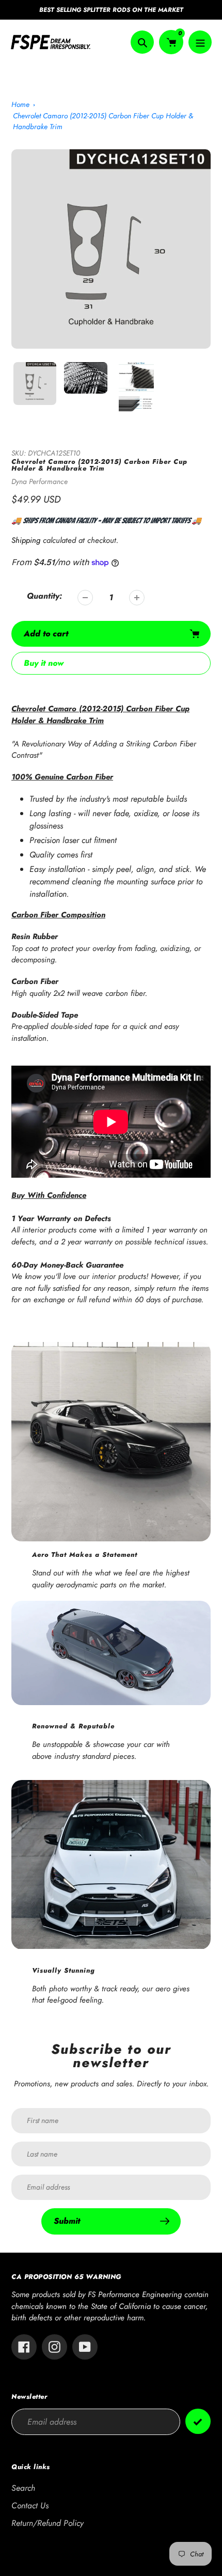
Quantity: (44, 596)
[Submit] (198, 2421)
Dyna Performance (39, 481)
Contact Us (30, 2505)
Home (20, 104)
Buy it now (44, 663)
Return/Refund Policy (47, 2523)
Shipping (26, 540)
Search (23, 2488)
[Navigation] (200, 42)
